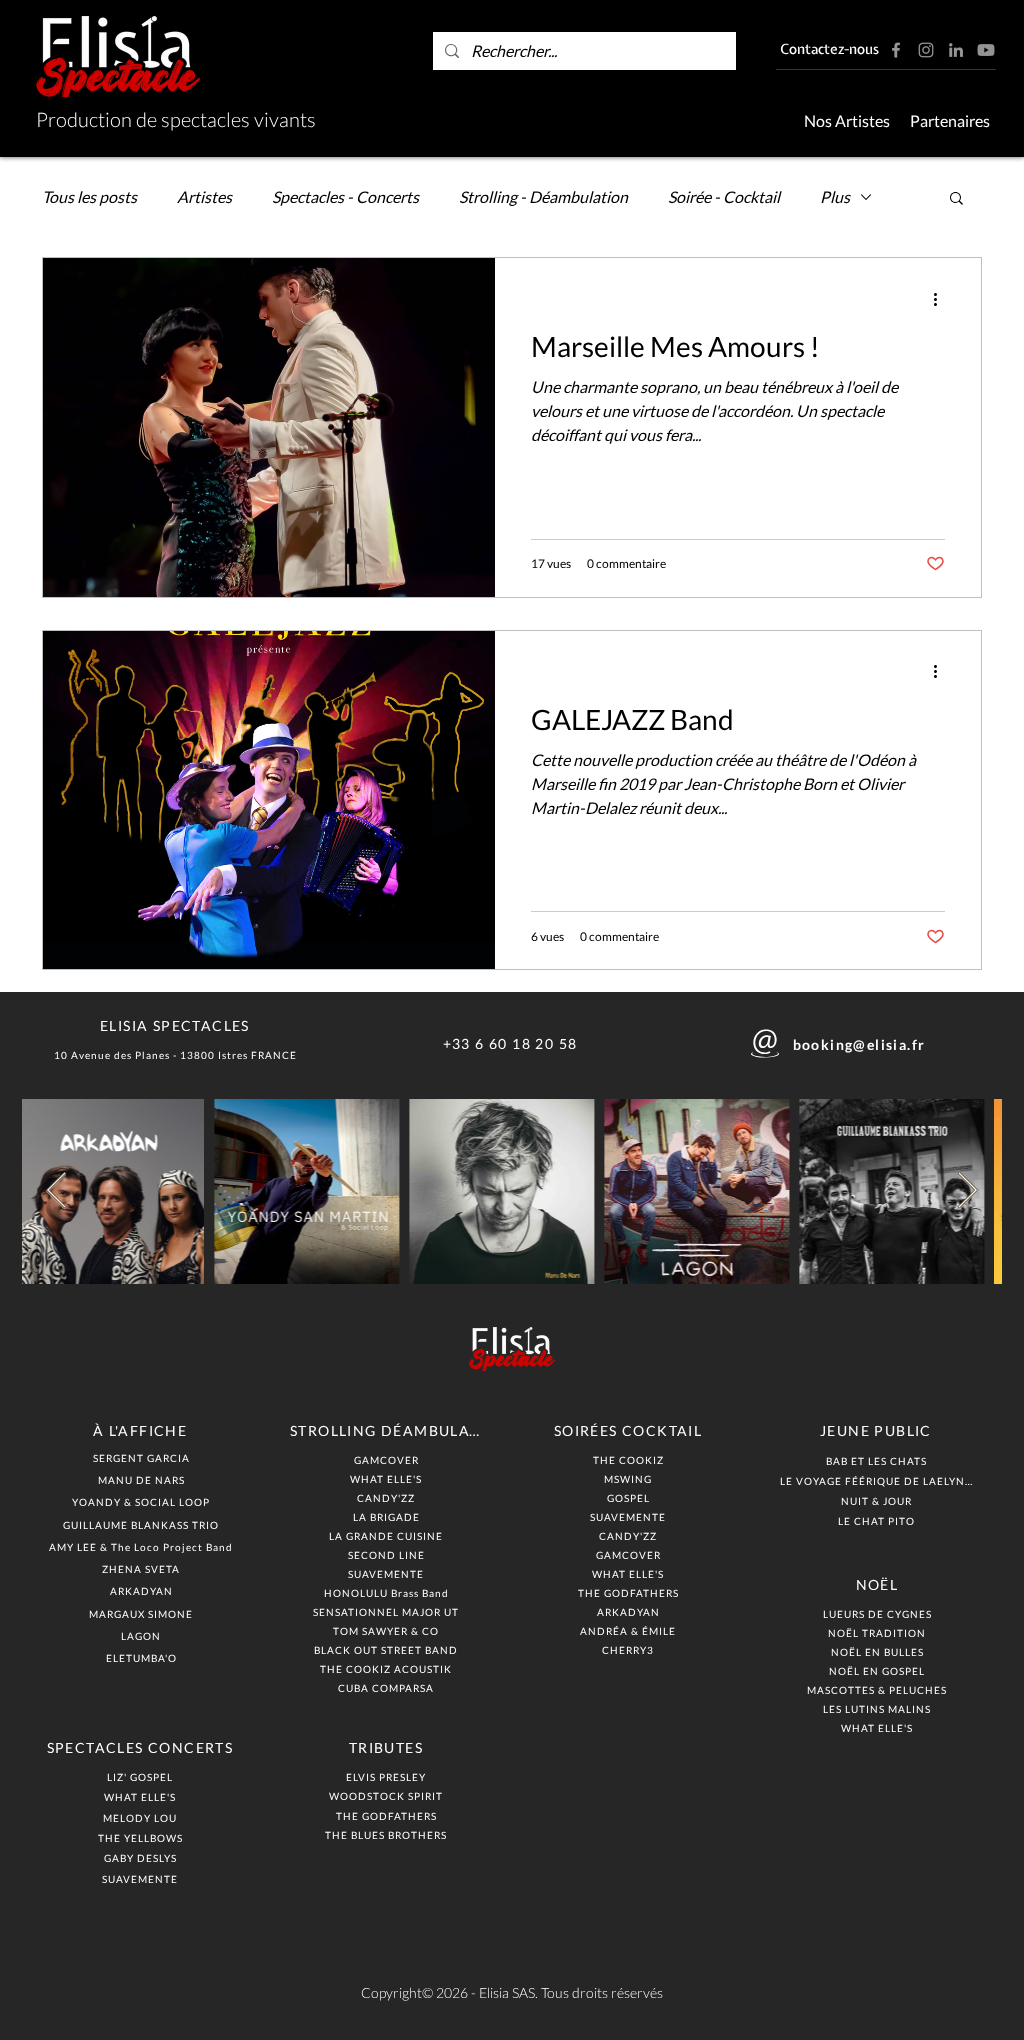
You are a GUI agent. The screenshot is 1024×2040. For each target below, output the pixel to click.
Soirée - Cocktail (724, 196)
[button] (956, 199)
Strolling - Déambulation (543, 196)
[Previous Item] (56, 1191)
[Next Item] (967, 1191)
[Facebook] (896, 50)
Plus (835, 196)
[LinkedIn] (956, 50)
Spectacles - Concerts (345, 196)
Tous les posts (89, 196)
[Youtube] (986, 50)
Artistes (204, 196)
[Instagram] (926, 50)
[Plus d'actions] (942, 299)
